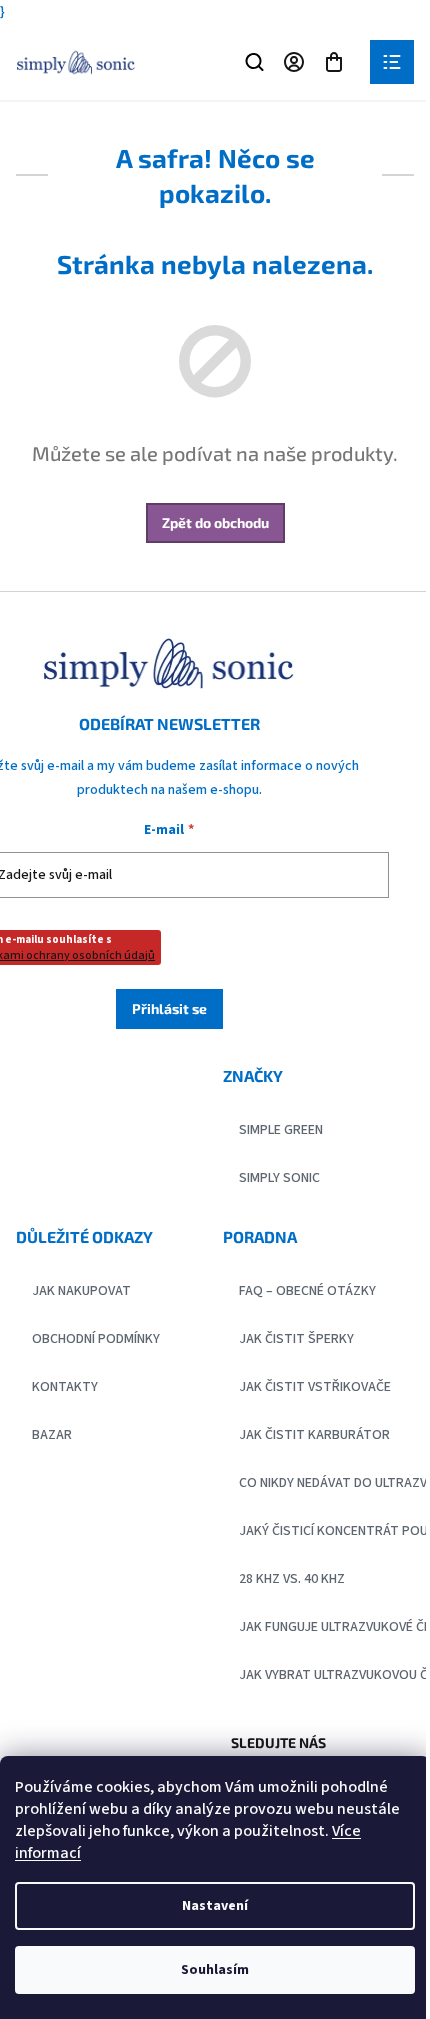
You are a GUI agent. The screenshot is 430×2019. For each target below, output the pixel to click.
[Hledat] (254, 62)
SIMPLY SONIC (279, 1178)
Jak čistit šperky (296, 1339)
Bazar (52, 1435)
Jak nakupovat (81, 1291)
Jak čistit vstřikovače (315, 1387)
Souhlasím (215, 1970)
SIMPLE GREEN (281, 1130)
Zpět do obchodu (215, 522)
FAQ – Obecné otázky (307, 1291)
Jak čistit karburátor (314, 1435)
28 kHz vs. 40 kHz (292, 1579)
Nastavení (215, 1906)
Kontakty (65, 1387)
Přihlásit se (169, 1008)
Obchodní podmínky (96, 1339)
